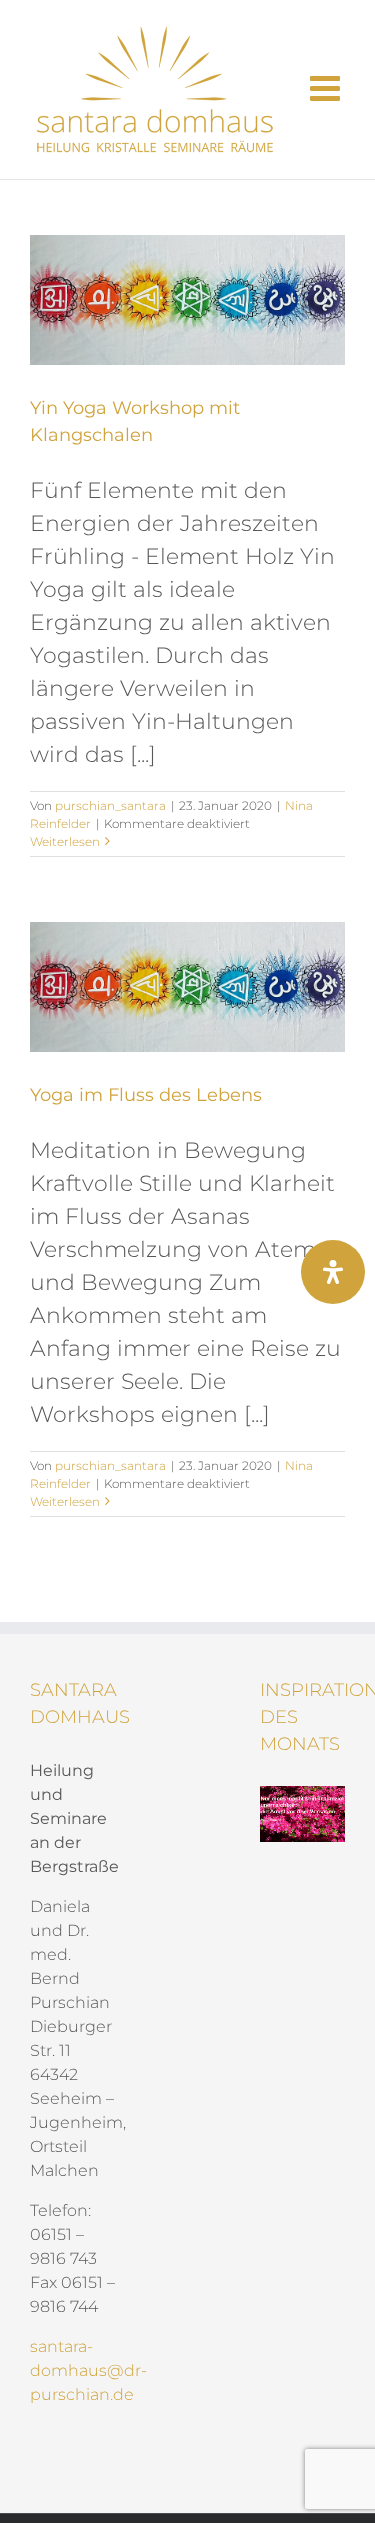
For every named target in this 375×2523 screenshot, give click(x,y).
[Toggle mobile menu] (327, 87)
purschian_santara (110, 805)
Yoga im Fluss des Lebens (146, 1095)
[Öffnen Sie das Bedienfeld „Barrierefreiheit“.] (333, 1272)
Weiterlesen (65, 841)
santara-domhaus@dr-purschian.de (88, 2370)
